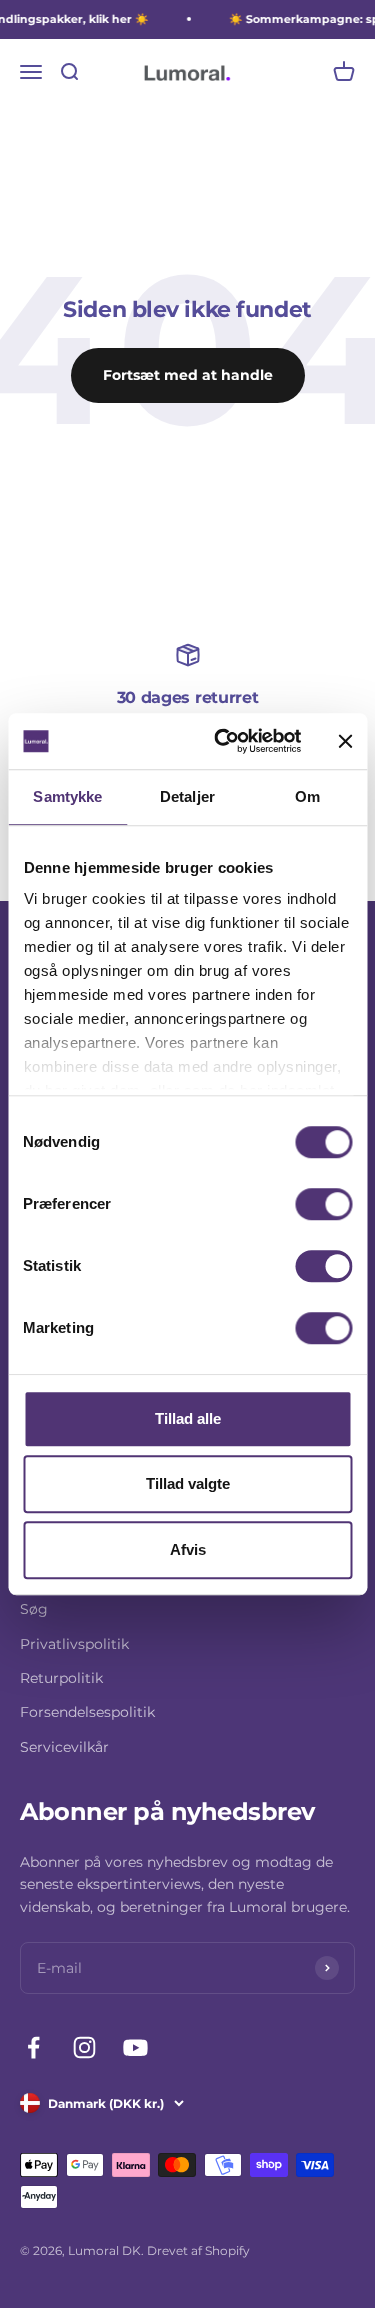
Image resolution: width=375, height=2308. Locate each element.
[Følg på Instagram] (84, 2047)
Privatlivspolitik (74, 1644)
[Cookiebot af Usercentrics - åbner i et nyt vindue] (223, 741)
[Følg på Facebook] (33, 2047)
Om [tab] (307, 796)
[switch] (323, 1204)
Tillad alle (188, 1418)
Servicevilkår (64, 1747)
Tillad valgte (188, 1483)
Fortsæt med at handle (188, 375)
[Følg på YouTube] (135, 2047)
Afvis (188, 1549)
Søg (34, 1609)
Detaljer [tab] (187, 796)
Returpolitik (61, 1678)
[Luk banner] (345, 741)
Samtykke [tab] (67, 796)
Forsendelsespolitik (87, 1712)
